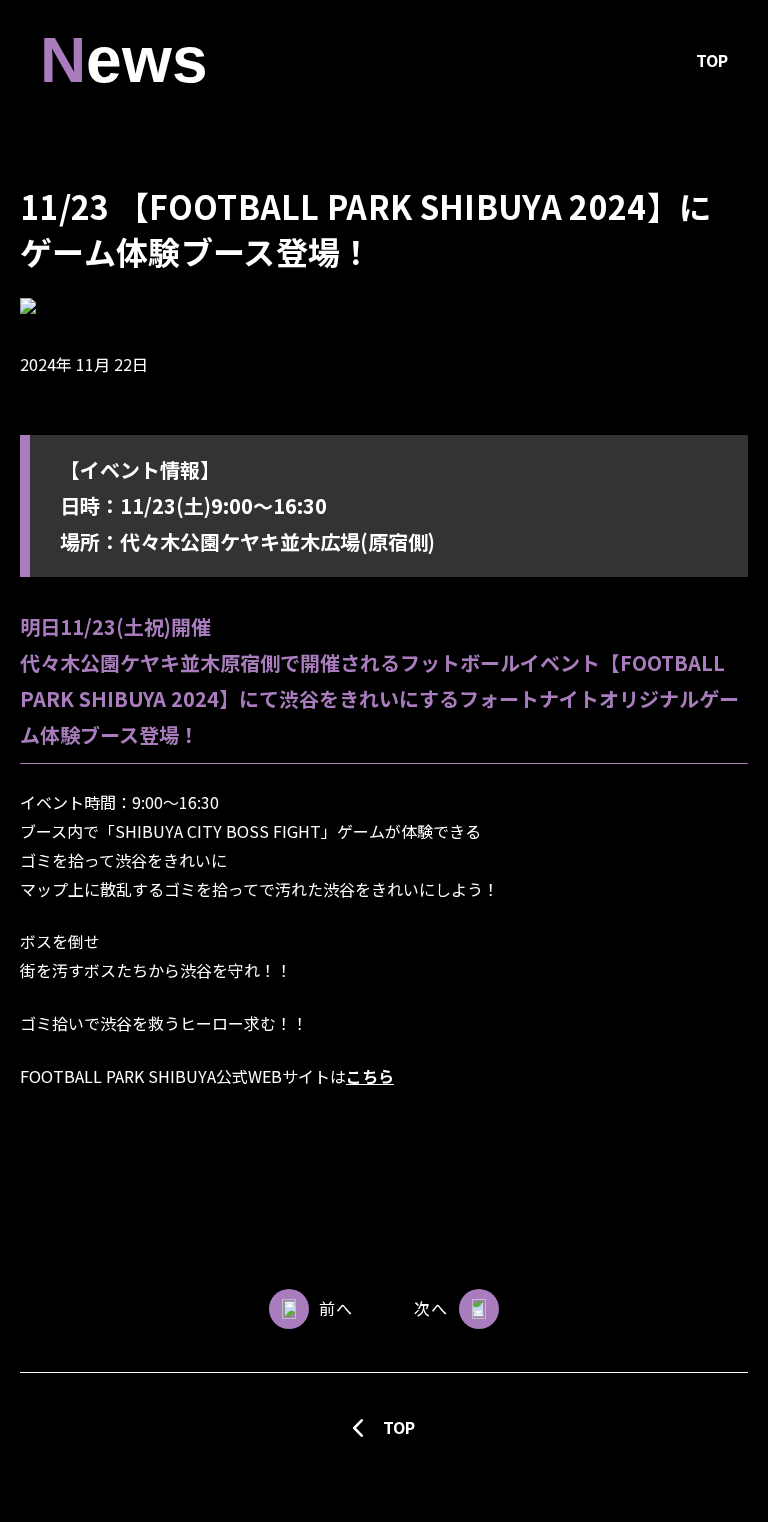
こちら (370, 1076)
